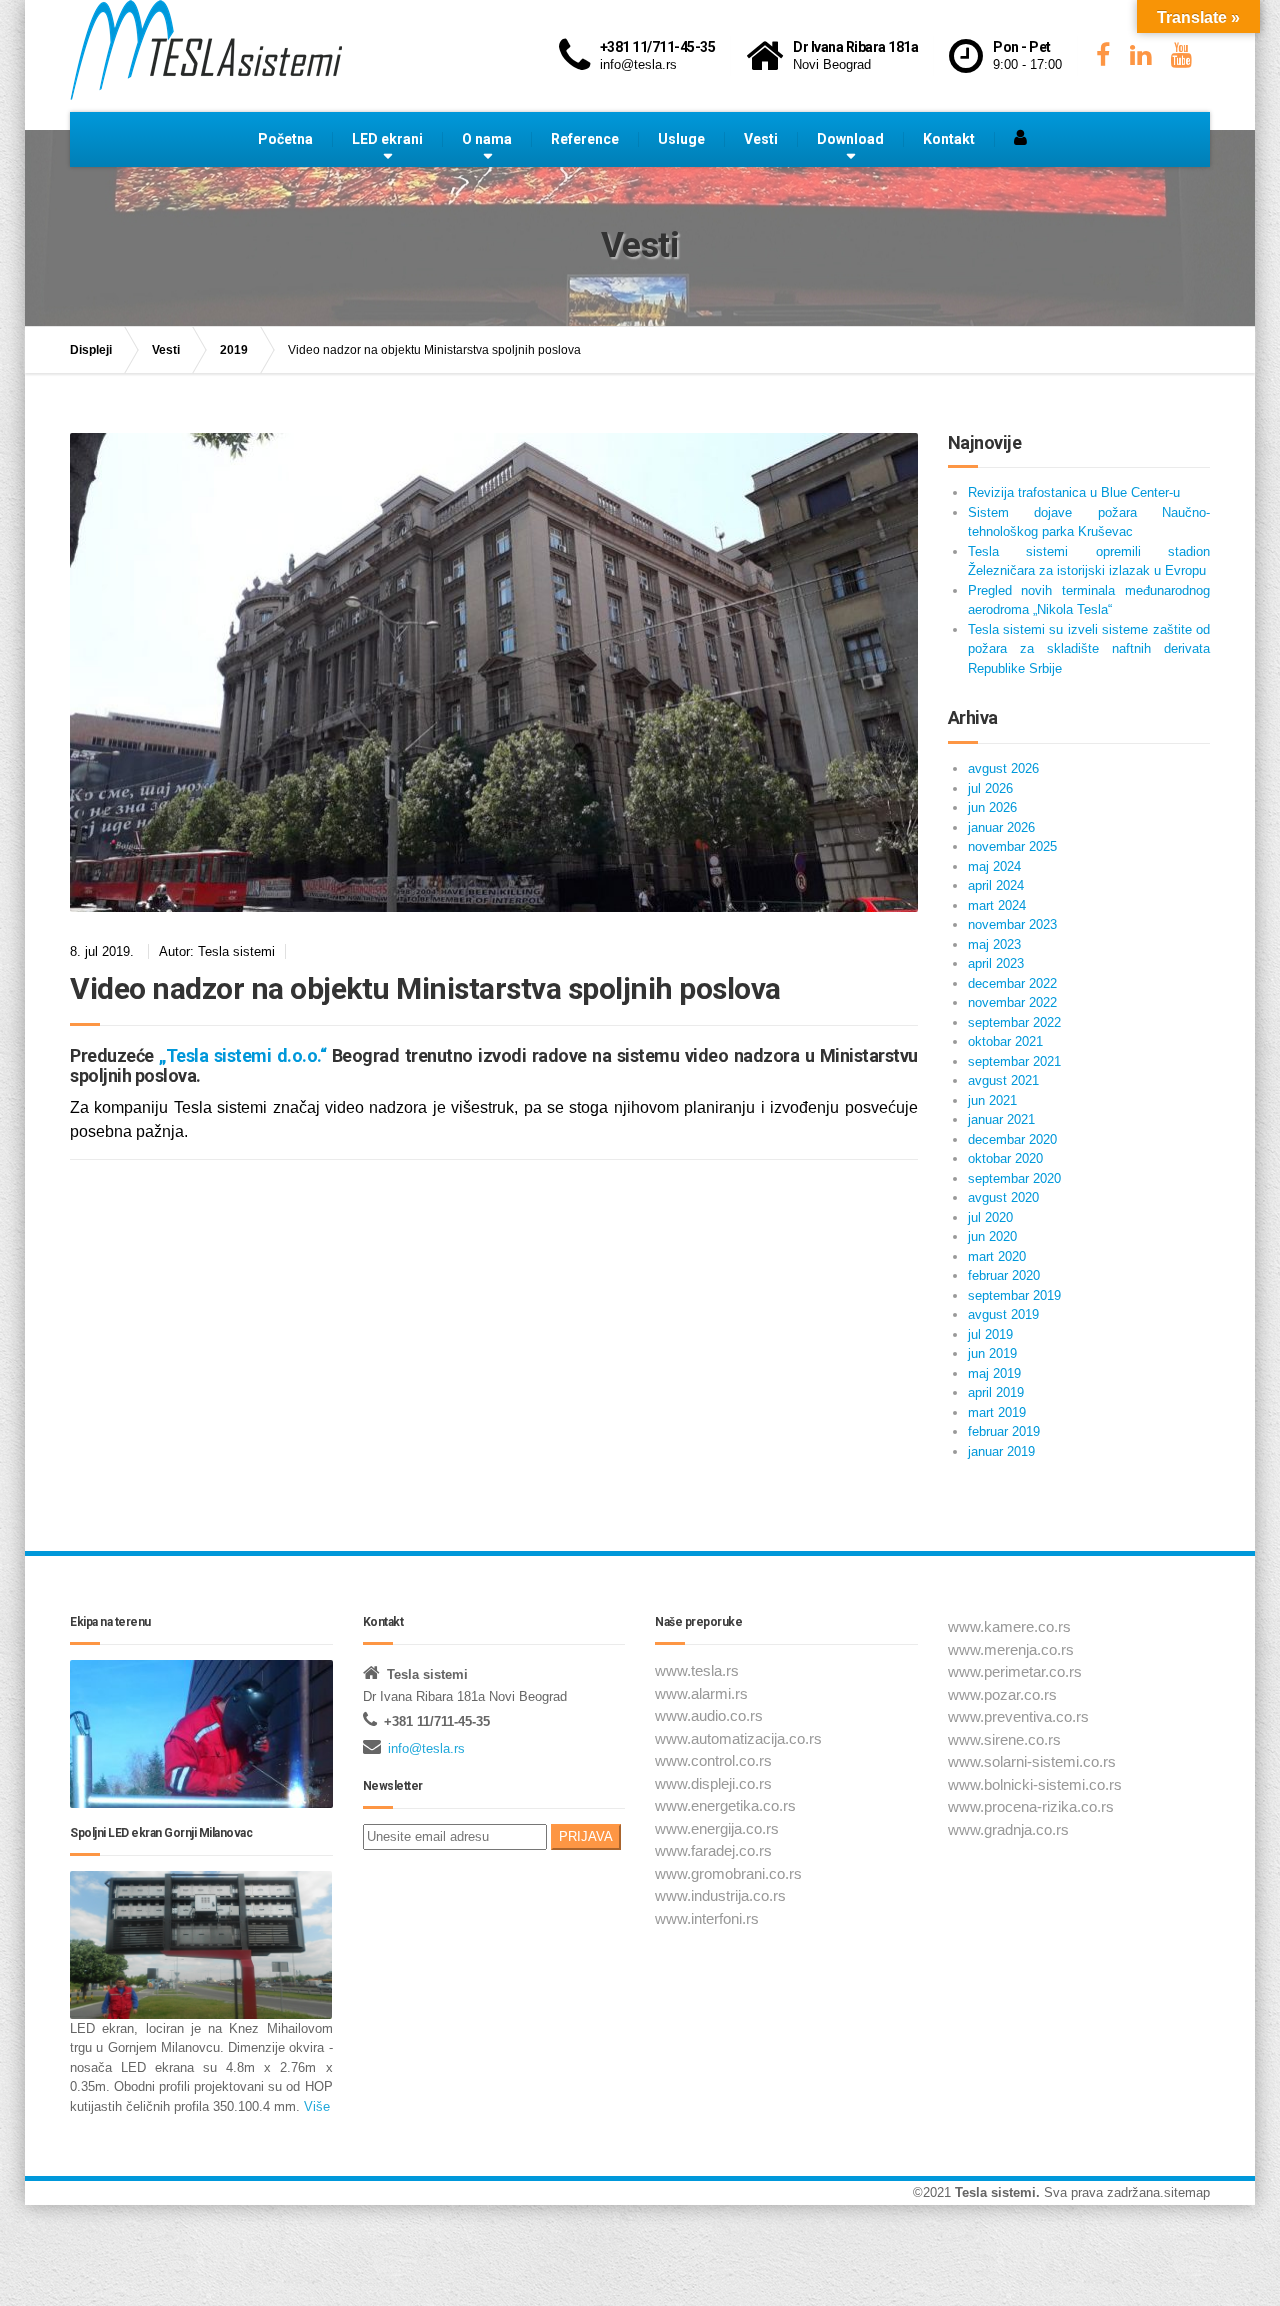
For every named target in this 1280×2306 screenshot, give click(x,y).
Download (850, 139)
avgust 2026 (1003, 768)
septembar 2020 (1014, 1178)
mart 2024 (997, 905)
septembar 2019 (1014, 1295)
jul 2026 (990, 788)
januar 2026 (1001, 827)
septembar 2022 (1014, 1022)
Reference (585, 139)
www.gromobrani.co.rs (728, 1873)
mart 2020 (997, 1256)
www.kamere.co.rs (1009, 1626)
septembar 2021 (1014, 1061)
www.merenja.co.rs (1011, 1649)
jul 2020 (990, 1217)
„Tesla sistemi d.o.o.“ (242, 1055)
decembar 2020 (1012, 1139)
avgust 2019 (1003, 1314)
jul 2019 (990, 1334)
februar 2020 (1004, 1275)
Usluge (681, 139)
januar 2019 (1001, 1451)
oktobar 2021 (1005, 1041)
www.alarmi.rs (701, 1693)
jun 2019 (992, 1353)
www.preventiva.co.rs (1018, 1716)
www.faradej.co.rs (713, 1850)
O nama (487, 139)
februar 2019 (1004, 1431)
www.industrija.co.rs (720, 1895)
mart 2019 (997, 1412)
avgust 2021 (1003, 1080)
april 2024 (996, 885)
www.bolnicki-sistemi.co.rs (1035, 1784)
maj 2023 (994, 944)
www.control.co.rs (713, 1760)
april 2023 (996, 963)
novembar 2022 (1012, 1002)
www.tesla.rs (697, 1670)
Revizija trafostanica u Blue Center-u (1074, 492)
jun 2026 (992, 807)
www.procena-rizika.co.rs (1031, 1806)
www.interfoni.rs (707, 1918)
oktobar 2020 (1005, 1158)
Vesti (761, 139)
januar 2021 (1001, 1119)
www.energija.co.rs (717, 1828)
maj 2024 (994, 866)
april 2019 (996, 1392)
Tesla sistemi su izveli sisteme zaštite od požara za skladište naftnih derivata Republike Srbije (1089, 649)
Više (315, 2106)
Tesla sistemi (995, 2192)
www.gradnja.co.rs (1008, 1829)
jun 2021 (992, 1100)
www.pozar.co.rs (1002, 1694)
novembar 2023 (1012, 924)
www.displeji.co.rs (713, 1783)
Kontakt (949, 139)
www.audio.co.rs (709, 1715)
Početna (285, 139)
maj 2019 (994, 1373)
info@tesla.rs (426, 1748)
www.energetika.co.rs (725, 1805)
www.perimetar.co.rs (1015, 1671)
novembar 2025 (1012, 846)
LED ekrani (387, 139)
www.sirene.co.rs (1004, 1739)
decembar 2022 (1012, 983)
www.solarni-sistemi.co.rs (1032, 1761)
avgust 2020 (1003, 1197)
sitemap (1187, 2192)
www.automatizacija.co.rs (738, 1738)
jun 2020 (992, 1236)
